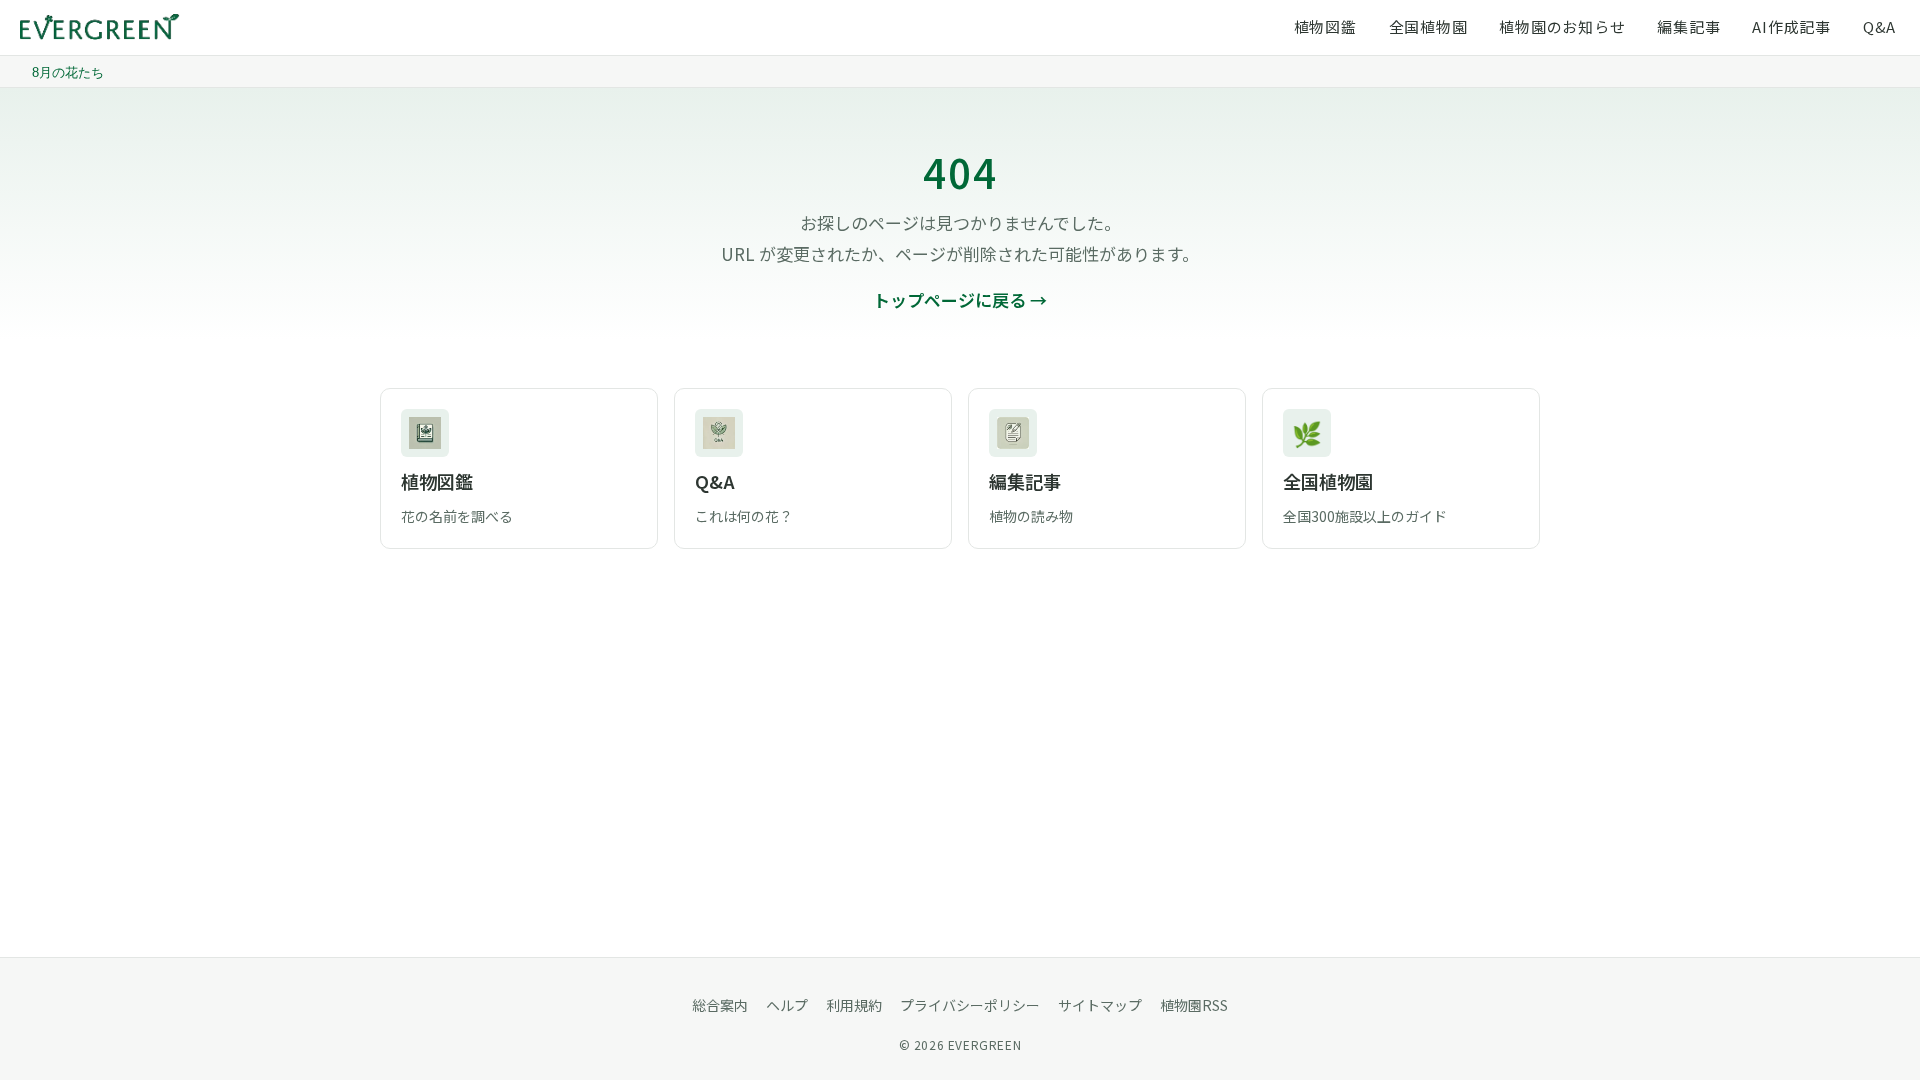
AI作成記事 (1791, 26)
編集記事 (1688, 26)
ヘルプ (787, 1005)
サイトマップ (1100, 1005)
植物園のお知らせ (1562, 26)
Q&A (1879, 26)
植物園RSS (1194, 1005)
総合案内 (720, 1005)
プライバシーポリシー (970, 1005)
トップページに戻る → (960, 299)
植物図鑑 (1325, 26)
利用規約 (854, 1005)
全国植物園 (1428, 26)
